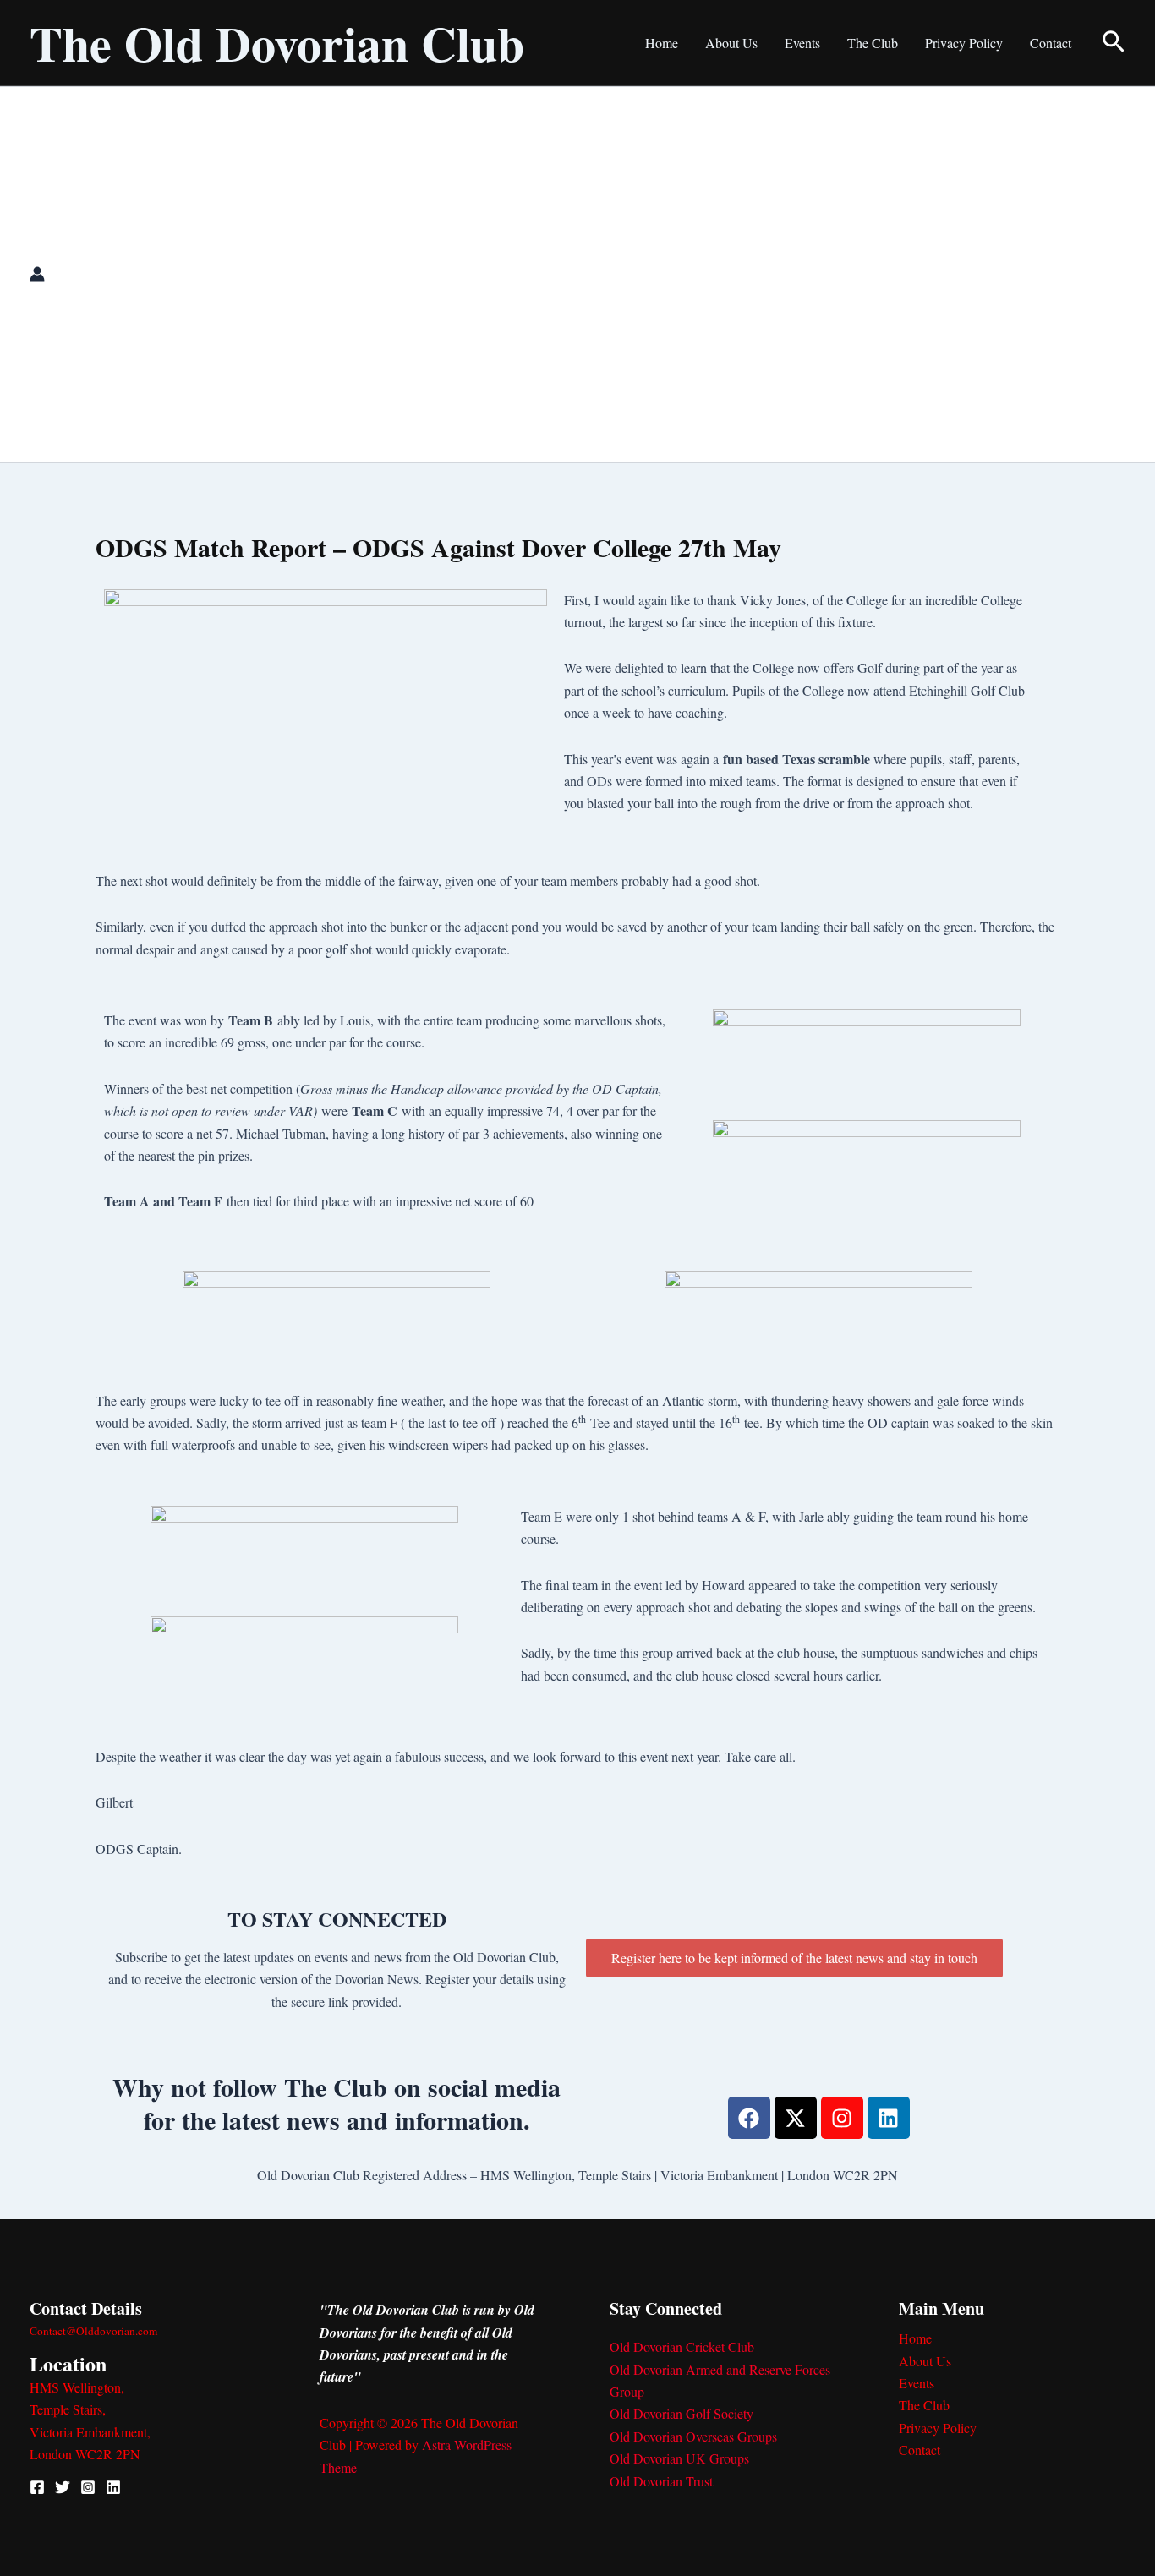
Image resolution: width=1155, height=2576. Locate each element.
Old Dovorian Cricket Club (682, 2346)
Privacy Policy (964, 43)
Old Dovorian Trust (661, 2481)
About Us (731, 43)
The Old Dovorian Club (277, 43)
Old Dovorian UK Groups (679, 2458)
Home (662, 43)
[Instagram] (88, 2487)
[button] (1114, 43)
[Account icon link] (37, 274)
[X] (63, 2487)
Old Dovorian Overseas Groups (693, 2436)
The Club (873, 43)
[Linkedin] (113, 2487)
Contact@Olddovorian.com (93, 2331)
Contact (1051, 43)
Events (802, 43)
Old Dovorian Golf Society (682, 2413)
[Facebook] (37, 2487)
